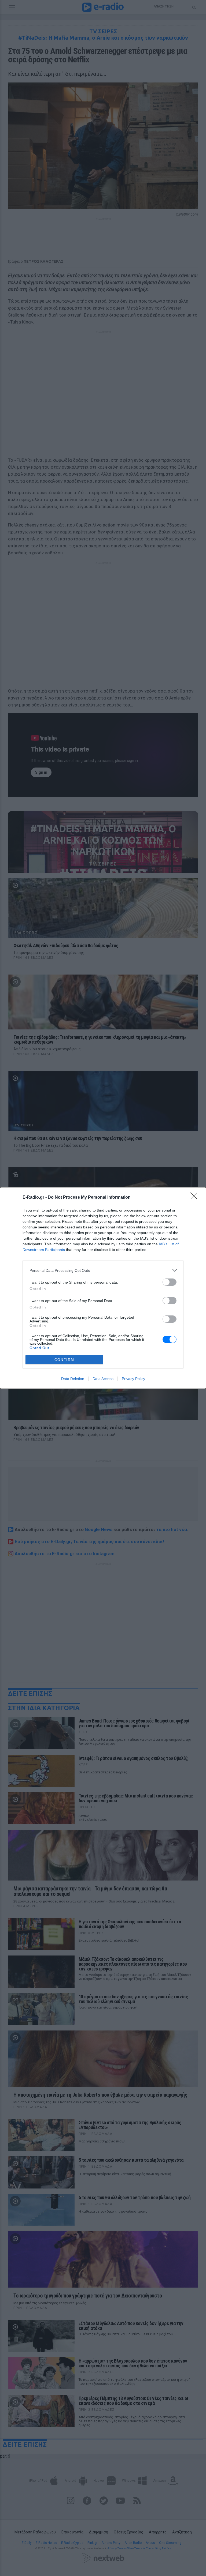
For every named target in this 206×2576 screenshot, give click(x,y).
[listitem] (103, 1270)
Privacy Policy (133, 1379)
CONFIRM (64, 1360)
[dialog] (103, 1288)
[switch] (170, 1282)
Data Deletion (73, 1379)
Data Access (103, 1379)
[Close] (196, 1198)
